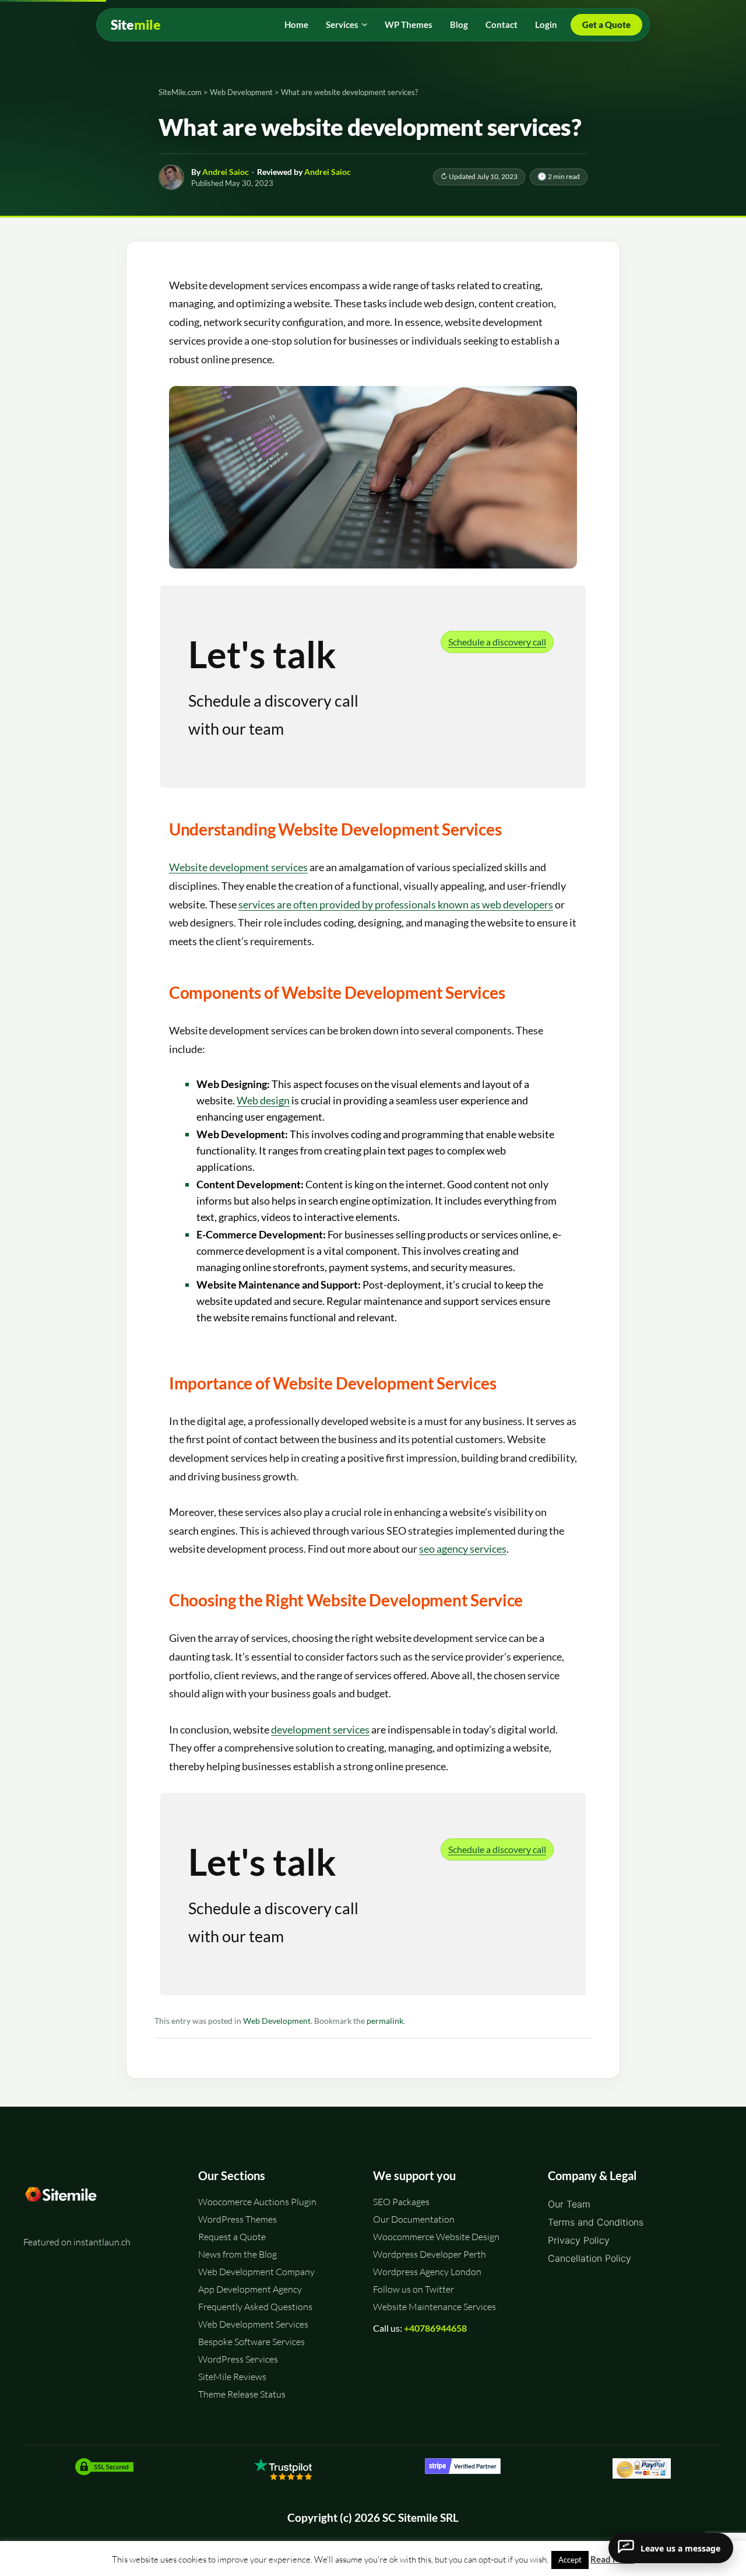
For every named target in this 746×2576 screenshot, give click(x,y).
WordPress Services (238, 2359)
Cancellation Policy (590, 2258)
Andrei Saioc (226, 172)
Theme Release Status (242, 2394)
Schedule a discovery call (497, 642)
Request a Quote (232, 2237)
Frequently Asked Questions (255, 2307)
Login (546, 24)
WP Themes (409, 24)
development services (320, 1729)
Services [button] (342, 24)
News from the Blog (237, 2254)
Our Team (569, 2204)
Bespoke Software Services (251, 2342)
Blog (459, 24)
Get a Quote (606, 24)
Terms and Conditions (596, 2222)
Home (296, 24)
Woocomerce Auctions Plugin (257, 2202)
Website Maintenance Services (434, 2307)
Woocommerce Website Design (436, 2237)
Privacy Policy (579, 2240)
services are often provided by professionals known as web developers (396, 904)
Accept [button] (570, 2560)
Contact (502, 24)
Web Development (277, 2021)
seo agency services (463, 1549)
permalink (385, 2021)
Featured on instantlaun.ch (77, 2242)
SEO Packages (401, 2202)
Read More (612, 2559)
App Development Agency (250, 2289)
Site (136, 25)
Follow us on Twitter (414, 2289)
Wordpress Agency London (427, 2272)
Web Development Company (256, 2272)
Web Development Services (253, 2324)
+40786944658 (435, 2328)
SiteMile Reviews (232, 2377)
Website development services (238, 867)
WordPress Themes (237, 2219)
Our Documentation (414, 2219)
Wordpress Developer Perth (430, 2254)
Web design (263, 1100)
